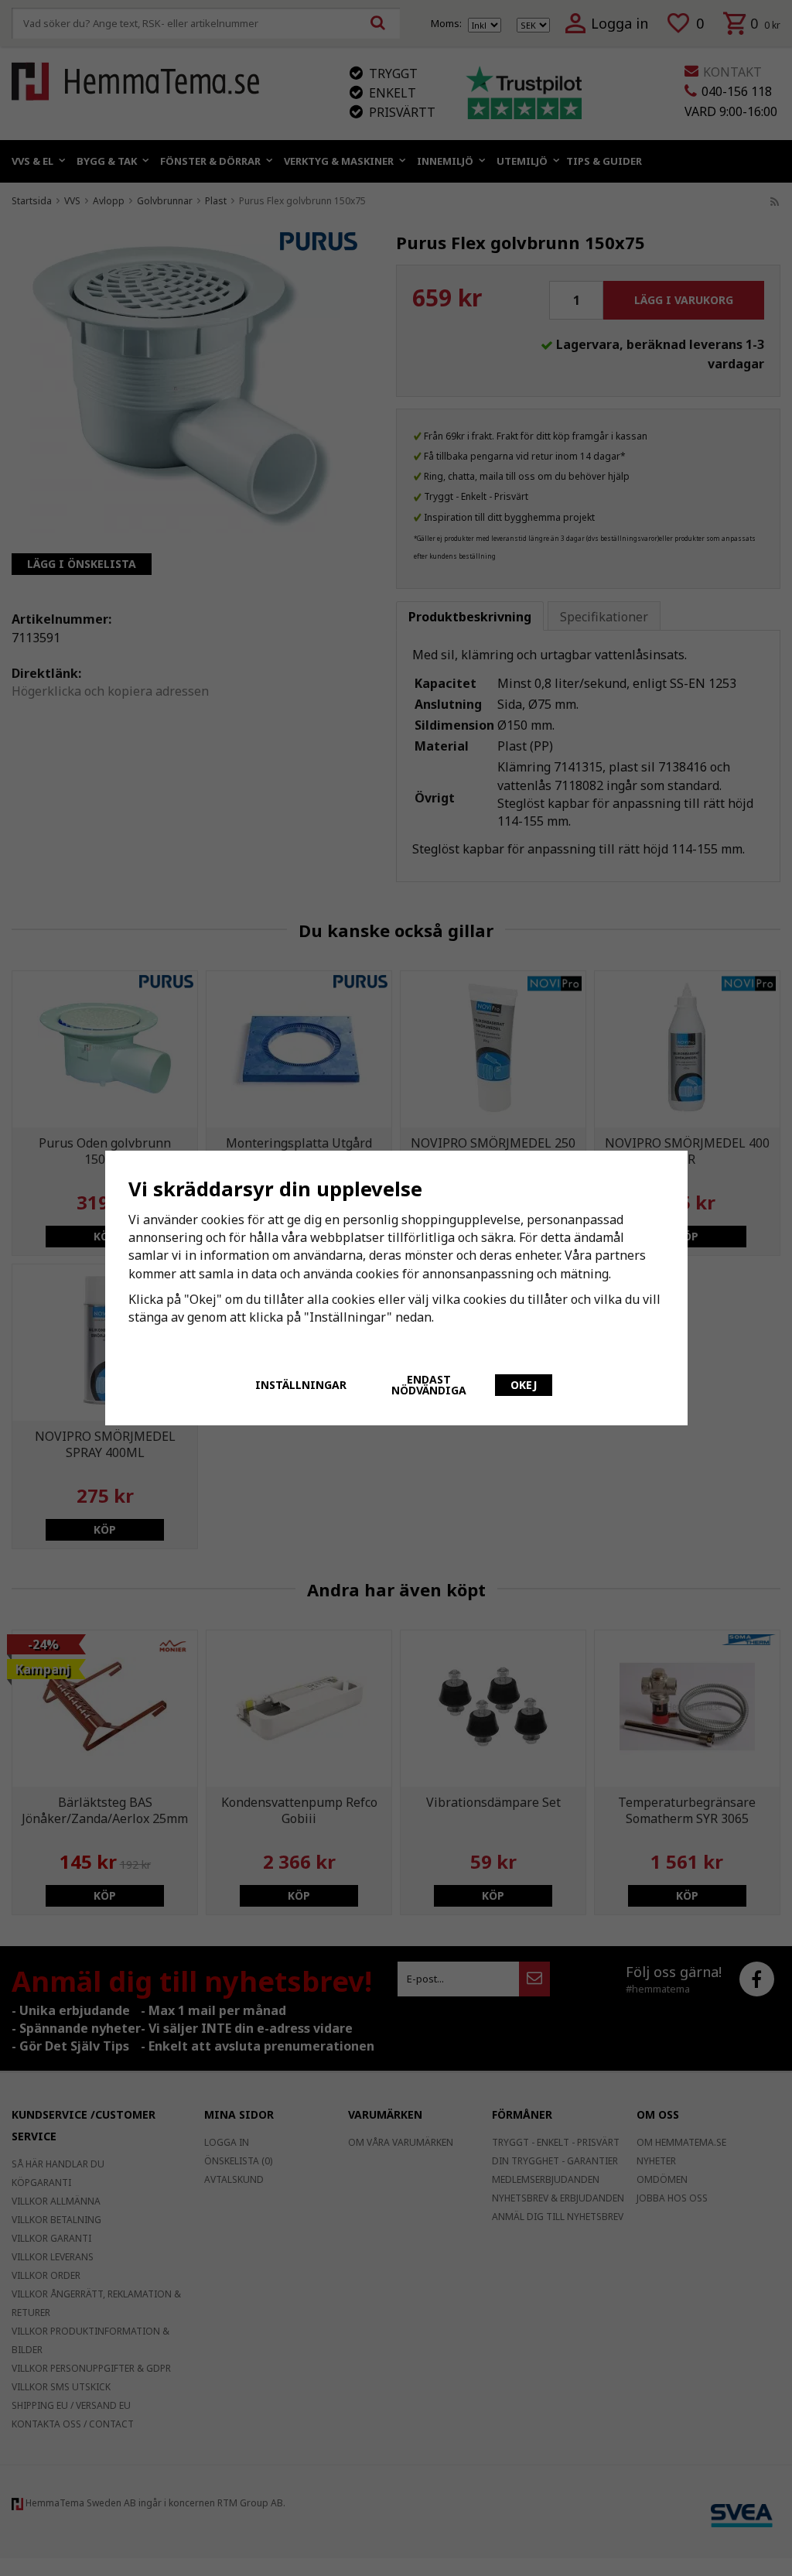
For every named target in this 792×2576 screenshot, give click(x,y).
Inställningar (301, 1385)
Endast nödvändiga (429, 1385)
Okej (524, 1385)
